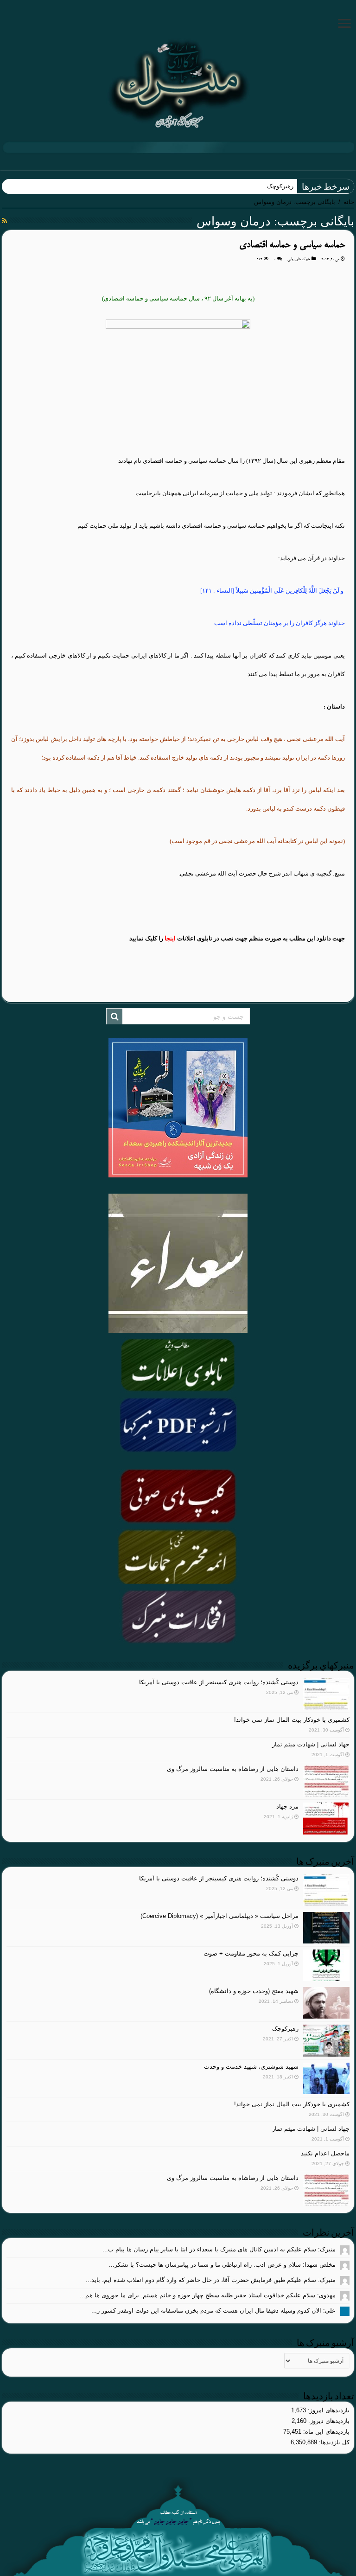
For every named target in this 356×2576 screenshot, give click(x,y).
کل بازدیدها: (333, 2442)
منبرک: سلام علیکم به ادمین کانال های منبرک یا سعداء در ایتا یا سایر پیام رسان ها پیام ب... (219, 2249)
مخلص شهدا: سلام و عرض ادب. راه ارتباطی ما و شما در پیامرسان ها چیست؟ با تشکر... (222, 2265)
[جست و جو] (114, 1016)
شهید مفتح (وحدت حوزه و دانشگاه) (254, 1991)
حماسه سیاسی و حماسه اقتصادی (292, 245)
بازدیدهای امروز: (328, 2410)
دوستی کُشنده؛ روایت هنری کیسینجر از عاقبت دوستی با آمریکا (219, 1682)
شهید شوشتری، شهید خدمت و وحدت (251, 2067)
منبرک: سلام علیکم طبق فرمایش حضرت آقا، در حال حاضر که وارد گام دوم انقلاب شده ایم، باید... (211, 2280)
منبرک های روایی (299, 259)
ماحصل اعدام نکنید (325, 2153)
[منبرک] (178, 83)
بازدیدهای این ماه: (325, 2432)
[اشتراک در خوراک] (4, 221)
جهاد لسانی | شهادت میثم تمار (311, 1744)
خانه (349, 202)
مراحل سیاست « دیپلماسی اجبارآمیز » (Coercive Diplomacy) (219, 1916)
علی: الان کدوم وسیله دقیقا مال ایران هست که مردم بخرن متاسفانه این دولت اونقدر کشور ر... (213, 2311)
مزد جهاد (287, 1806)
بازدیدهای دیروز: (328, 2421)
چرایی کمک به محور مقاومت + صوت (251, 1953)
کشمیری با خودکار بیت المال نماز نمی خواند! (292, 1720)
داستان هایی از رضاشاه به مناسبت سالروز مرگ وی (233, 1769)
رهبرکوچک (280, 186)
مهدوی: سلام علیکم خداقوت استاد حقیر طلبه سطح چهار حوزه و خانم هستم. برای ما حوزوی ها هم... (208, 2295)
